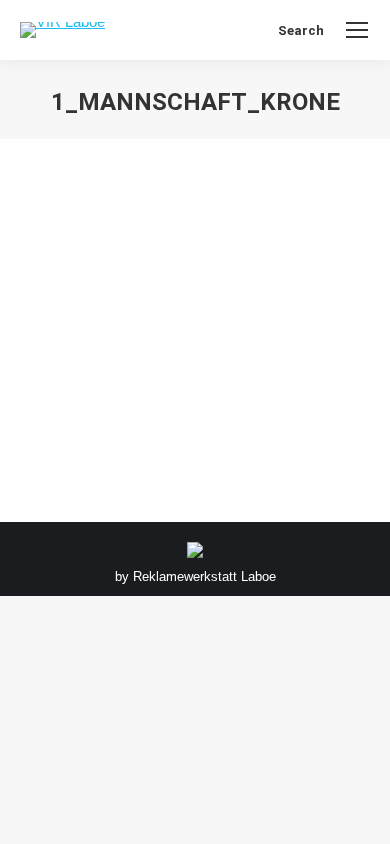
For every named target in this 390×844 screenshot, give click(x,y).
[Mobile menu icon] (357, 30)
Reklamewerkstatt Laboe (204, 576)
